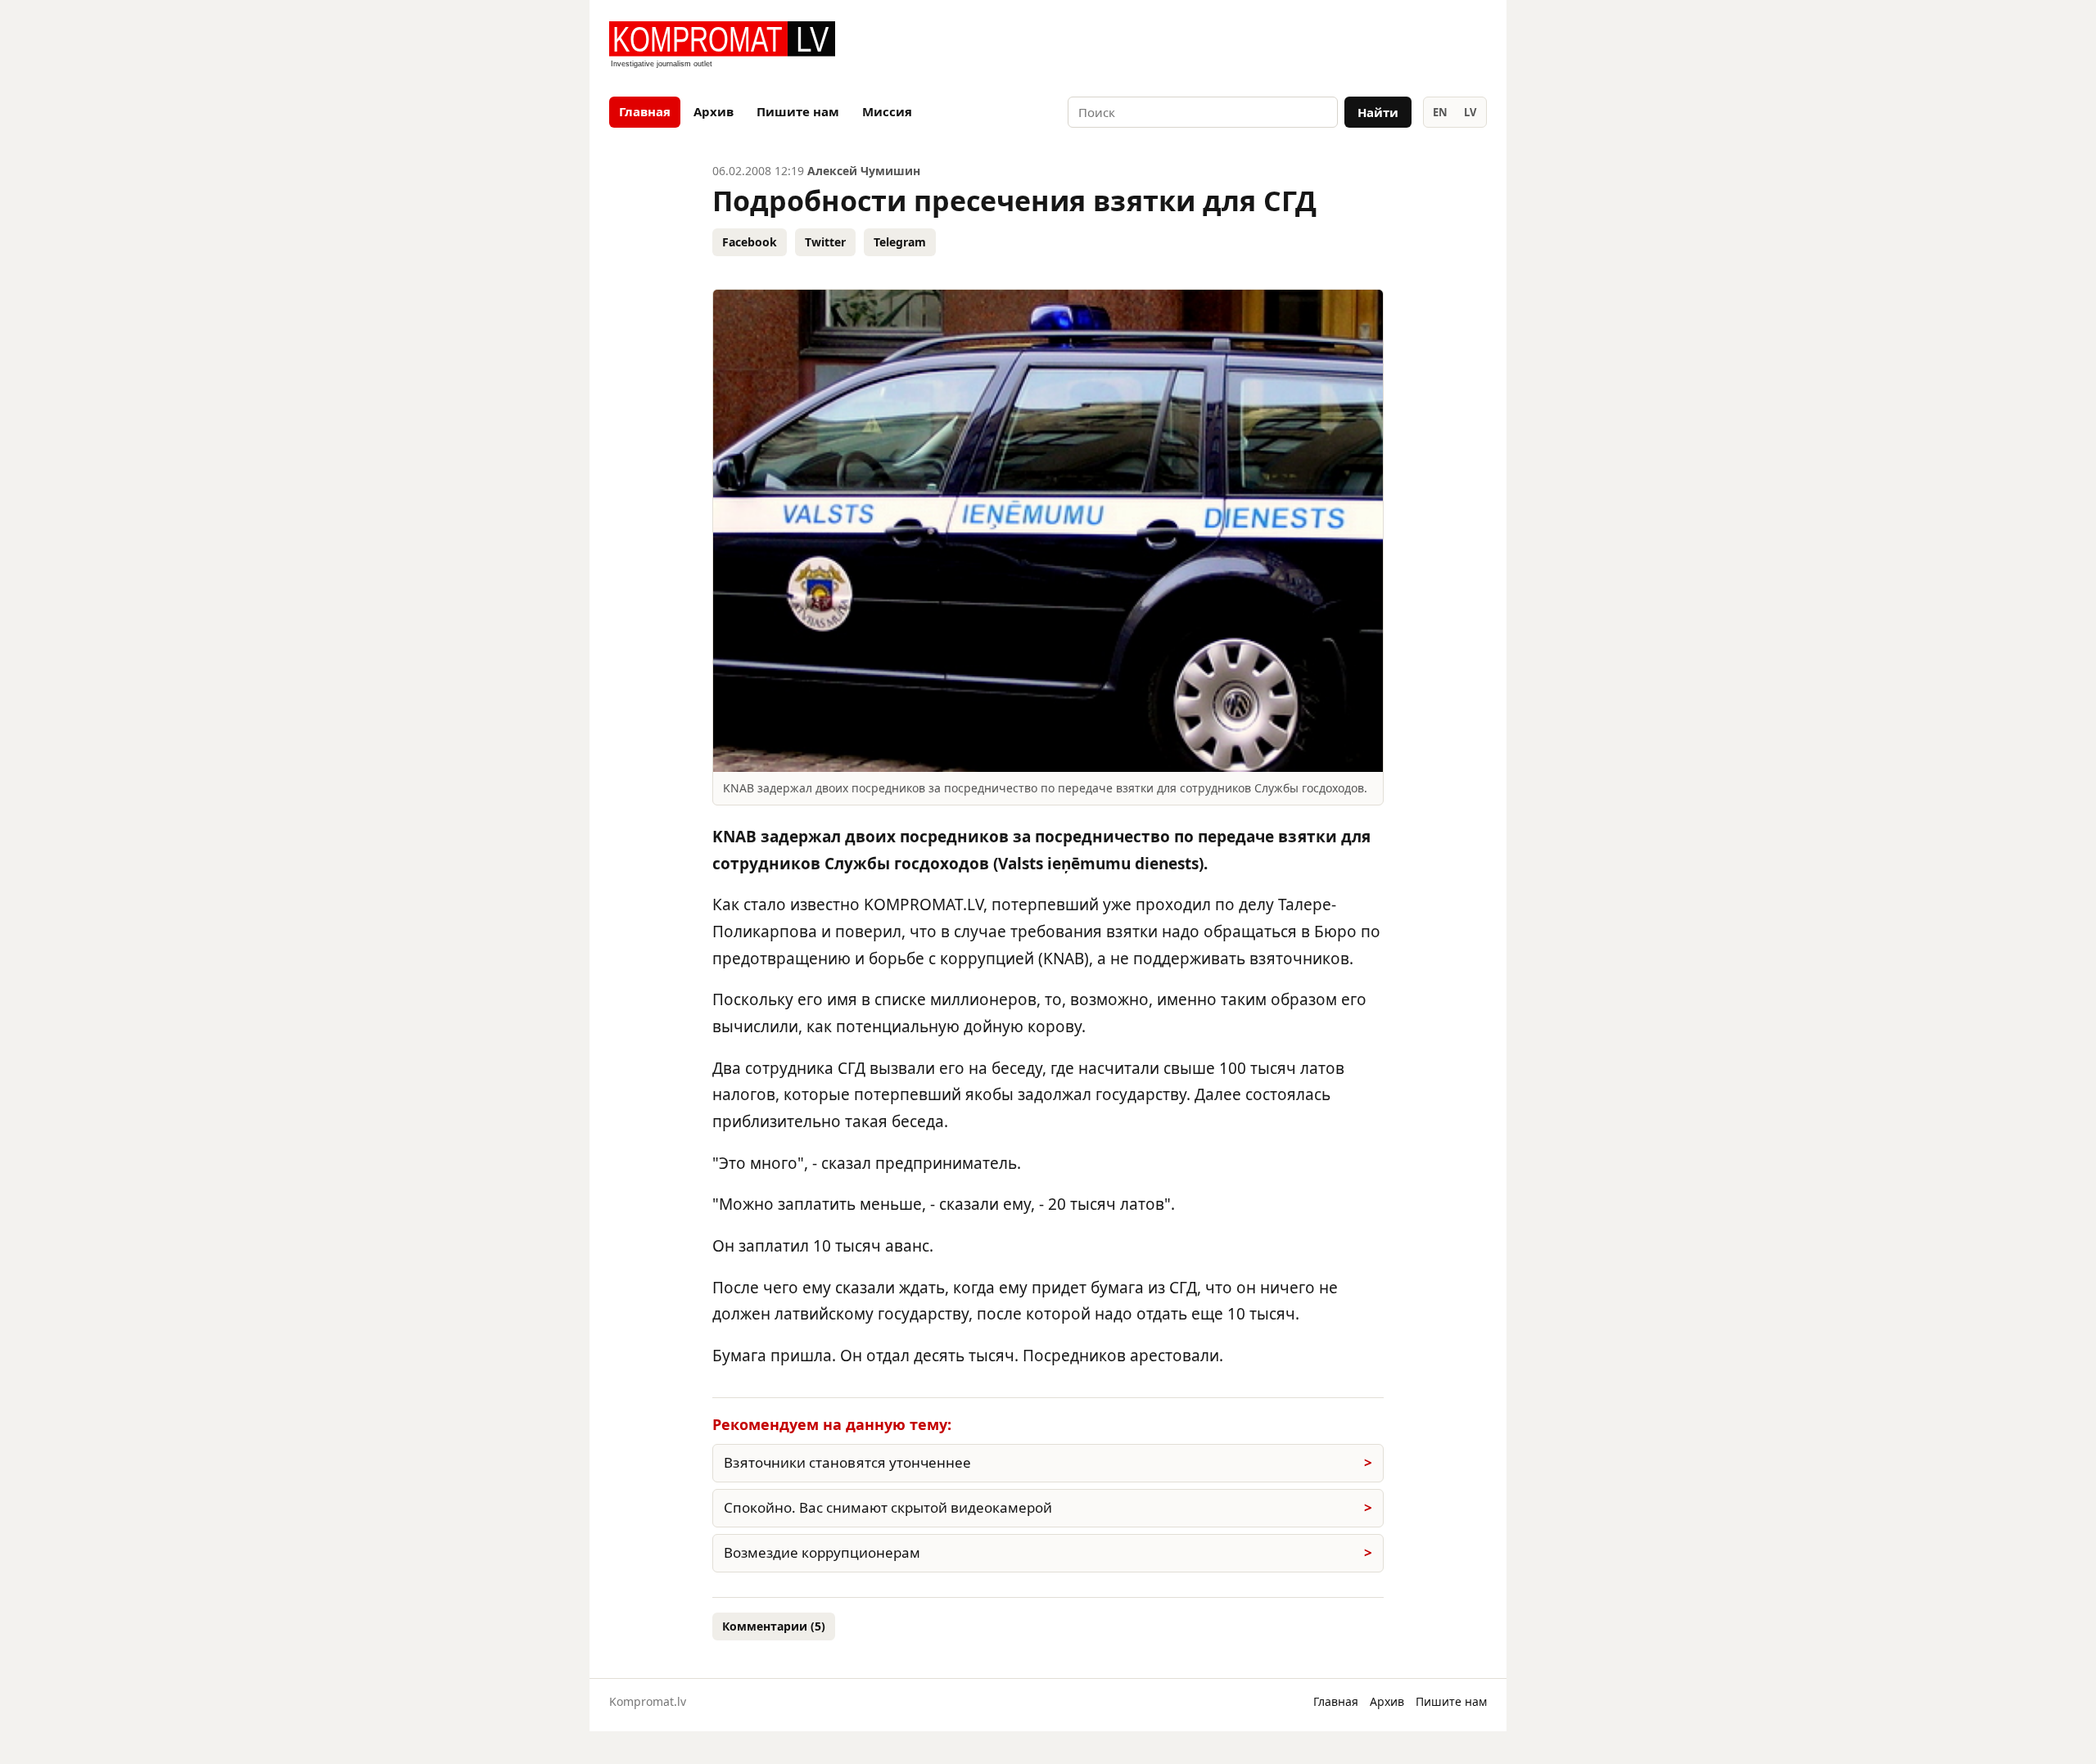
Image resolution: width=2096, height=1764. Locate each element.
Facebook (750, 242)
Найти (1378, 112)
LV (1470, 112)
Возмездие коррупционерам (822, 1552)
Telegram (900, 242)
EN (1440, 112)
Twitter (825, 242)
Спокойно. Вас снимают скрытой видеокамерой (888, 1507)
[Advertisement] (1295, 46)
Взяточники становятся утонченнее (847, 1462)
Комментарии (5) (774, 1626)
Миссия (887, 111)
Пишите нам (798, 111)
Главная (645, 111)
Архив (714, 111)
